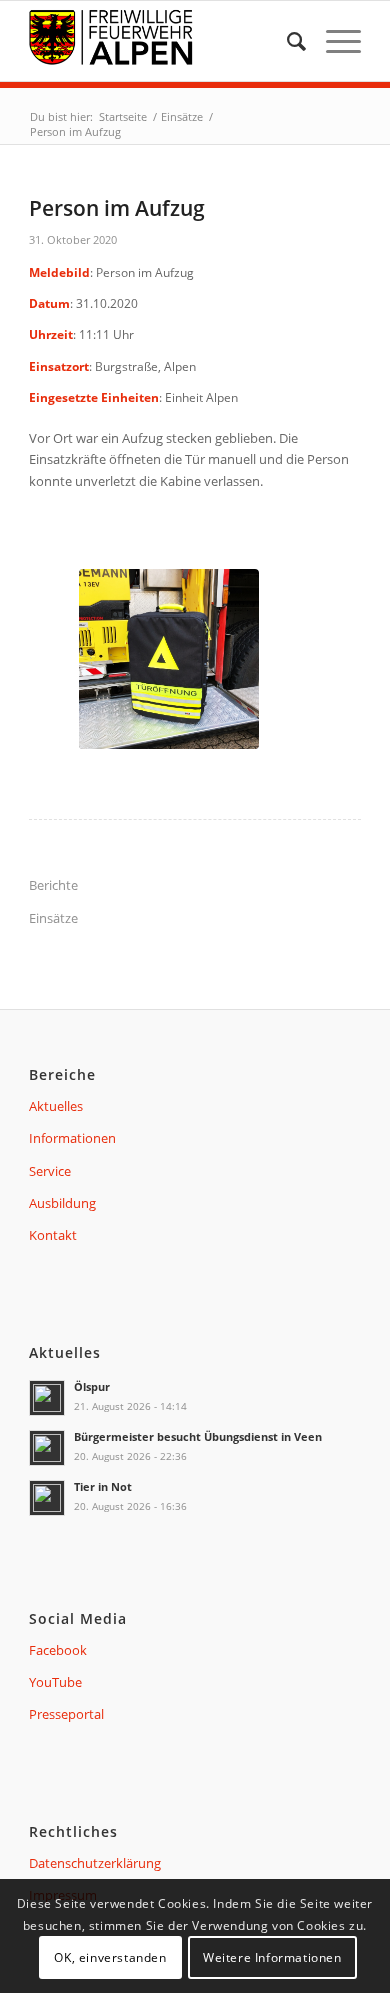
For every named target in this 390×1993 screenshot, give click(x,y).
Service (50, 1171)
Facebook (58, 1650)
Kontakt (53, 1235)
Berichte (53, 885)
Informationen (72, 1138)
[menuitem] (286, 41)
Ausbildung (62, 1203)
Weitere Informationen (272, 1957)
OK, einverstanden (110, 1957)
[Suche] (286, 41)
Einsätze (53, 918)
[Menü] (333, 41)
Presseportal (66, 1714)
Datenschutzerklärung (95, 1863)
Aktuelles (56, 1106)
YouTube (55, 1682)
